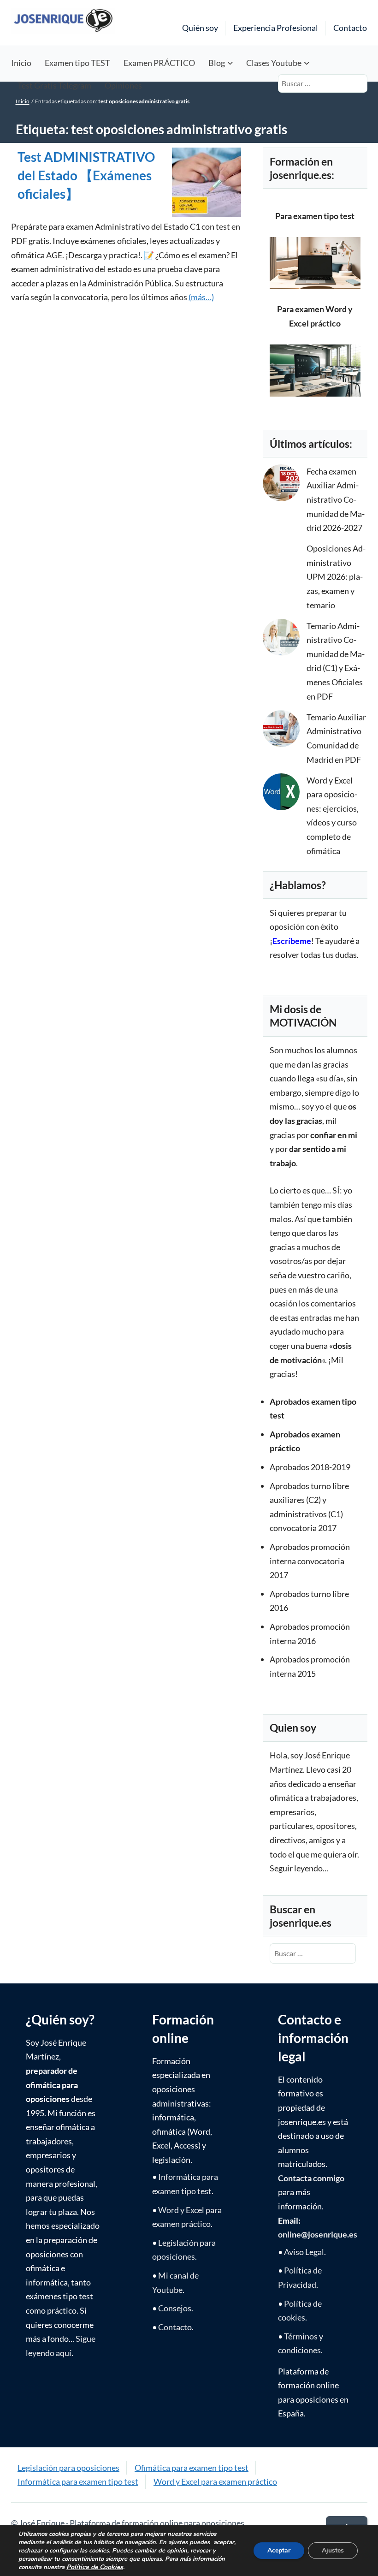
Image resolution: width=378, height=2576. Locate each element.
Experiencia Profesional (276, 28)
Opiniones (123, 85)
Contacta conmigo (311, 2178)
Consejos (175, 2308)
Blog (217, 63)
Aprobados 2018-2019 (310, 1467)
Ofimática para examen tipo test (192, 2468)
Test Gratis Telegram (54, 85)
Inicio (21, 63)
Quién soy (200, 28)
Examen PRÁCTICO (159, 63)
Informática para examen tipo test (78, 2481)
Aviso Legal (304, 2252)
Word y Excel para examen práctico (215, 2481)
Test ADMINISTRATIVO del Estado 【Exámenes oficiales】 (86, 175)
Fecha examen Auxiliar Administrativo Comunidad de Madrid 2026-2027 (336, 499)
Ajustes (333, 2550)
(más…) (201, 297)
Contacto (350, 28)
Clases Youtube (274, 63)
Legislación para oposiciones (68, 2468)
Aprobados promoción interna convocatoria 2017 (310, 1561)
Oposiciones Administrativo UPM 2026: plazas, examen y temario (336, 576)
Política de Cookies (95, 2567)
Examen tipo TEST (77, 63)
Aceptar (279, 2550)
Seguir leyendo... (299, 1868)
